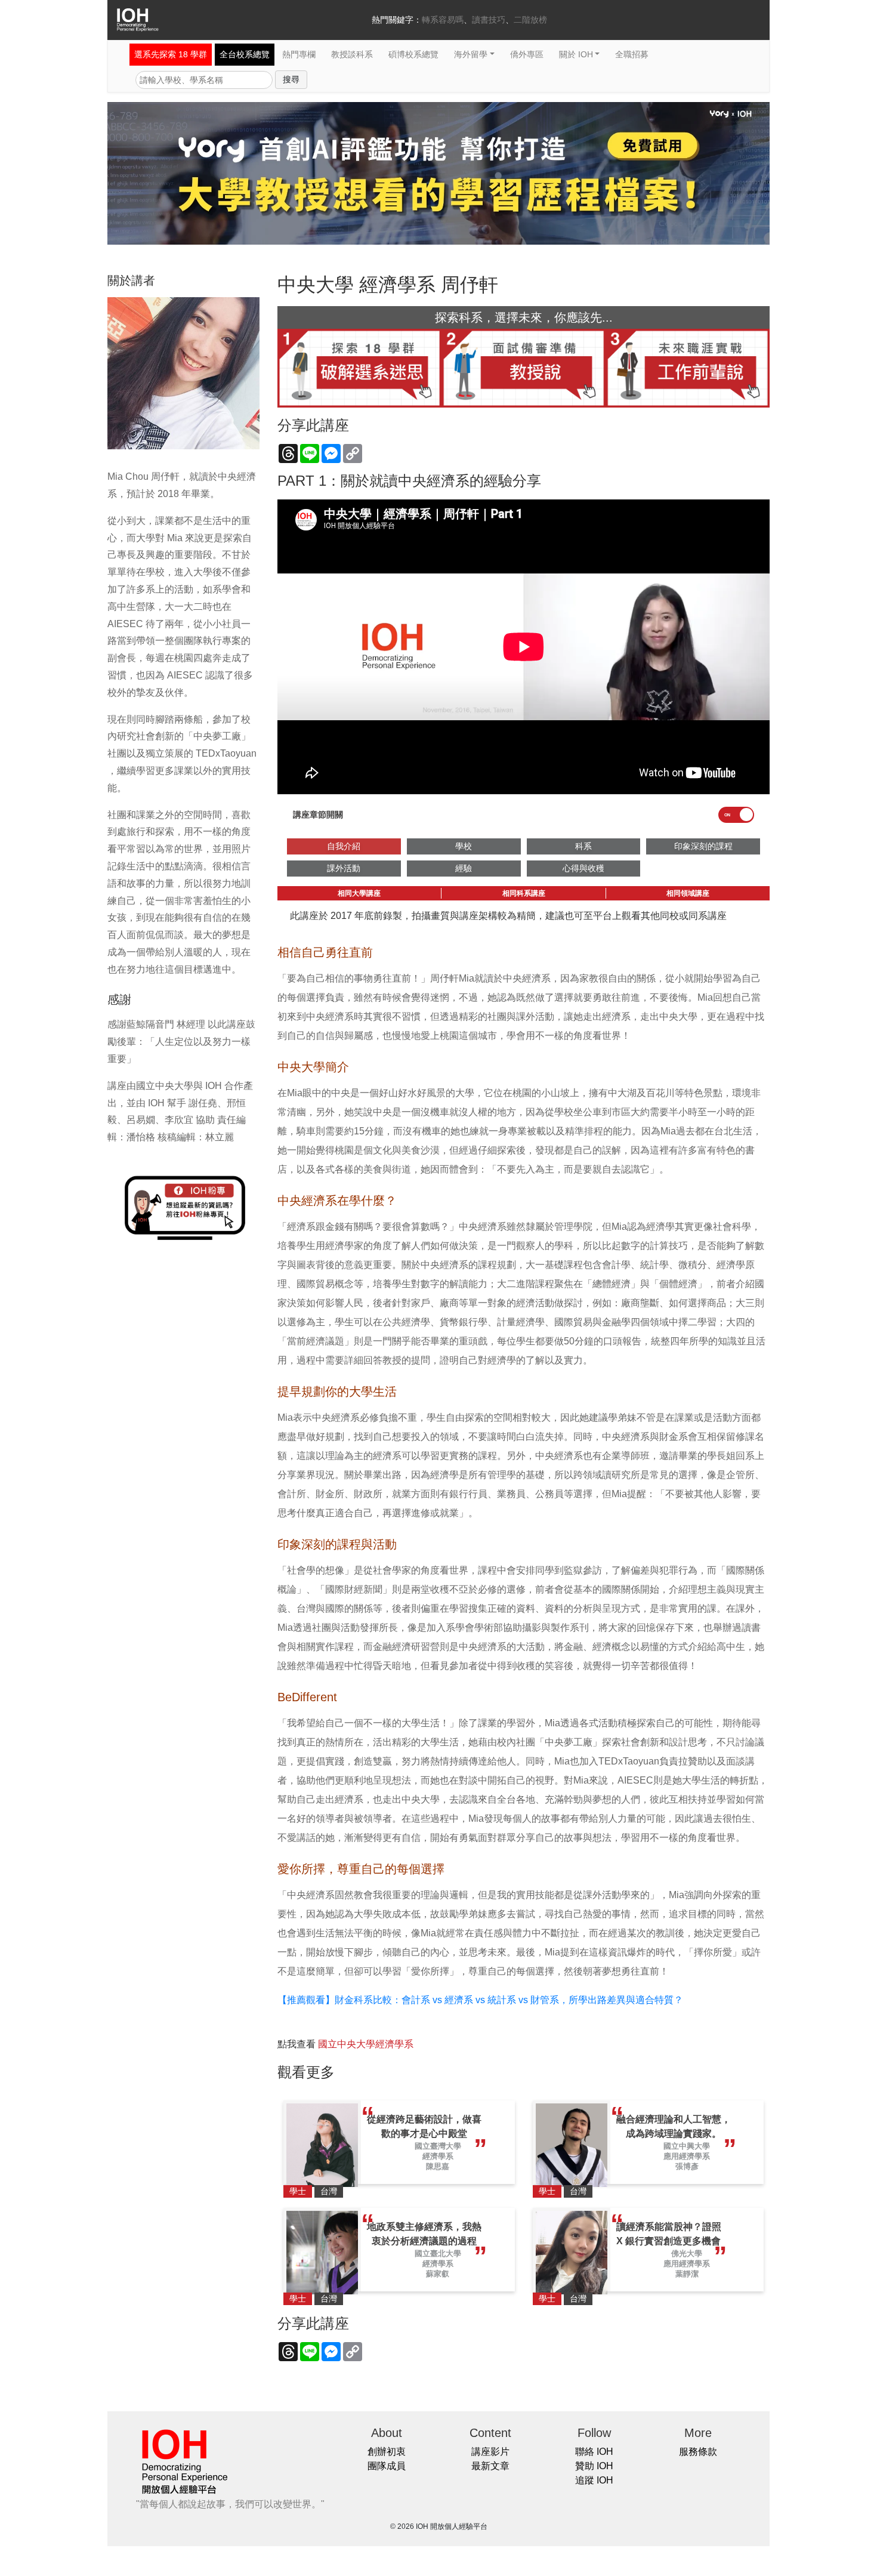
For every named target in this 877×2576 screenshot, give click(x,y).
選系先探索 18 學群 (171, 54)
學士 (298, 2191)
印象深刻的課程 (703, 846)
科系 (583, 846)
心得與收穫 (583, 868)
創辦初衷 (387, 2452)
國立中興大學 (687, 2146)
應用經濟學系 (687, 2156)
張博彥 (687, 2166)
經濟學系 (438, 2156)
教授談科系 (352, 54)
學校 (464, 846)
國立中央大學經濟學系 (366, 2044)
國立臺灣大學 (438, 2146)
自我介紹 (344, 846)
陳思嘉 (438, 2166)
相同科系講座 (524, 893)
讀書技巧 (489, 20)
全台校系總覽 (245, 54)
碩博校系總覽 (413, 54)
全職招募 (632, 54)
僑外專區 (527, 54)
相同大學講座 (359, 893)
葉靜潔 (687, 2274)
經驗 (464, 868)
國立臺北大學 (438, 2253)
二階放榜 (530, 20)
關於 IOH (576, 54)
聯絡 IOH (594, 2452)
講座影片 (490, 2452)
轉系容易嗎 (443, 20)
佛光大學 (687, 2253)
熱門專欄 (299, 54)
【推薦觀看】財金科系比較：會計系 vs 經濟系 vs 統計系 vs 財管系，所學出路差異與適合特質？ (480, 2000)
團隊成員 (387, 2466)
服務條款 (698, 2452)
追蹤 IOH (594, 2480)
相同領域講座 (688, 893)
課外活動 (344, 868)
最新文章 (490, 2466)
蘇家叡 (438, 2274)
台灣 (329, 2191)
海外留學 (471, 54)
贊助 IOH (594, 2466)
